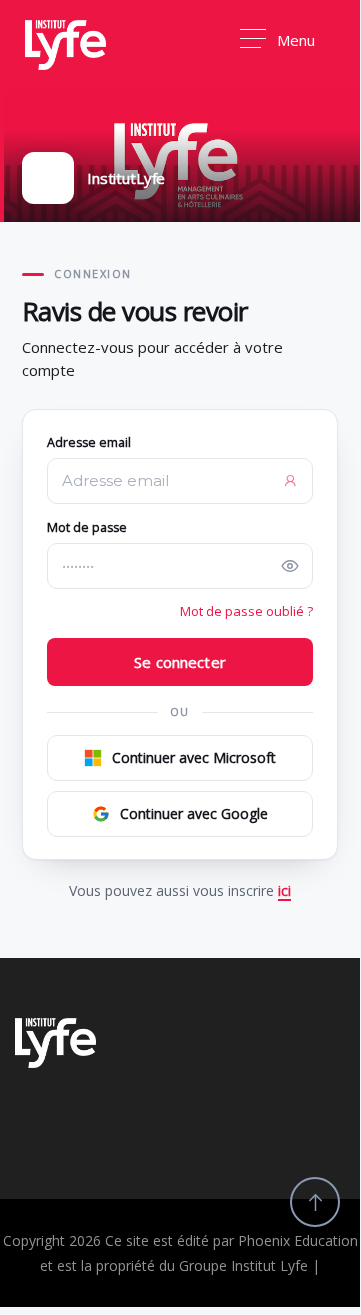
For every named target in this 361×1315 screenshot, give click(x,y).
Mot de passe (87, 527)
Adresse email (89, 442)
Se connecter (180, 662)
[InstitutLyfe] (65, 45)
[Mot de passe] (290, 566)
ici (284, 890)
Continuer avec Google (194, 813)
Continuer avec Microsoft (194, 757)
